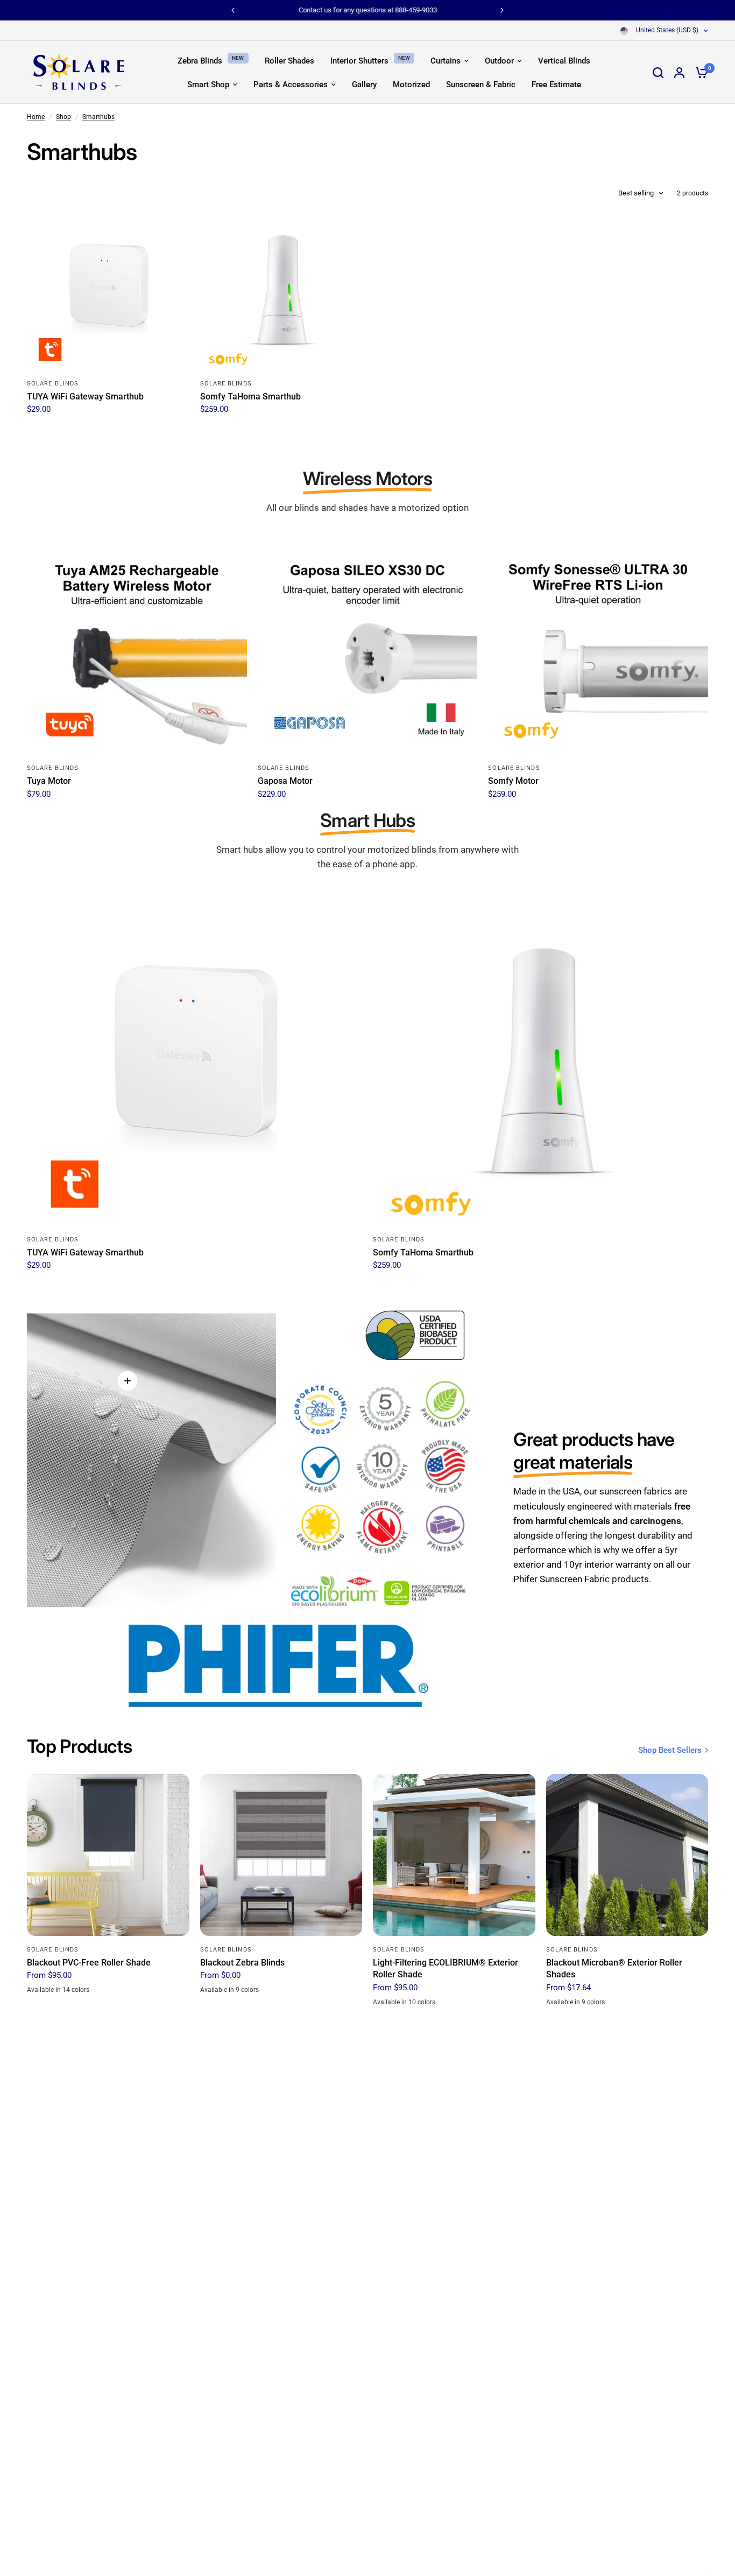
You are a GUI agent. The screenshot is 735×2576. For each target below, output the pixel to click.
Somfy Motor (513, 781)
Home (36, 117)
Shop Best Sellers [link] (670, 1750)
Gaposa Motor (285, 781)
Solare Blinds (53, 384)
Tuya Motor (49, 781)
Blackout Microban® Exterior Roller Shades (614, 1968)
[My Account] (679, 72)
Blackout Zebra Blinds (242, 1963)
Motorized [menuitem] (411, 85)
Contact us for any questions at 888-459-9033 (368, 10)
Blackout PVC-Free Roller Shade (89, 1963)
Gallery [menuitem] (364, 85)
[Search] (658, 72)
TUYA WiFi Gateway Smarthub (85, 396)
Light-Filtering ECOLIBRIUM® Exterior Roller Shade (446, 1968)
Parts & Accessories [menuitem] (291, 85)
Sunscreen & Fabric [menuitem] (481, 85)
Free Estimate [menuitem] (556, 85)
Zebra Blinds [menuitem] (200, 61)
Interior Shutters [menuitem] (359, 61)
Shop (63, 117)
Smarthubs (98, 117)
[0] (699, 72)
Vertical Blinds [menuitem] (564, 61)
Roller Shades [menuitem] (289, 61)
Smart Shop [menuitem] (208, 85)
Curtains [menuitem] (446, 61)
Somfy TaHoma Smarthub (250, 396)
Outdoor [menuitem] (499, 61)
